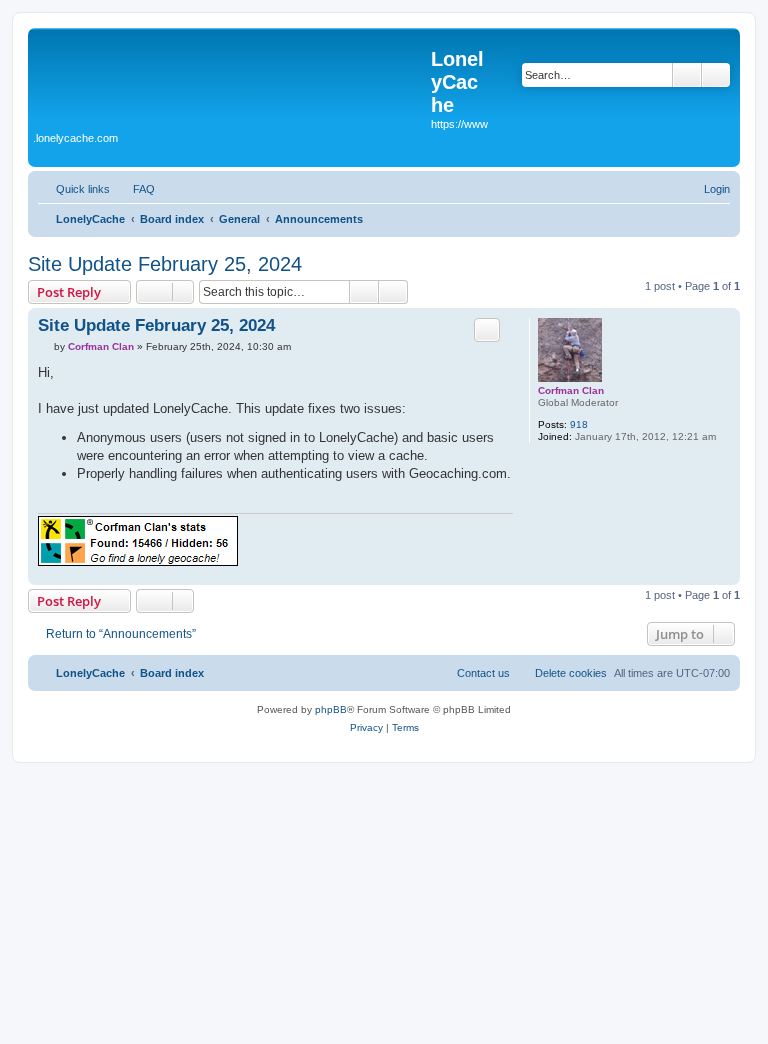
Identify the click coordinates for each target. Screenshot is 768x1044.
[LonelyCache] (232, 81)
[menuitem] (135, 189)
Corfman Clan (571, 390)
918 (579, 424)
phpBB (331, 709)
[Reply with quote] (487, 330)
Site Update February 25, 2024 (165, 264)
